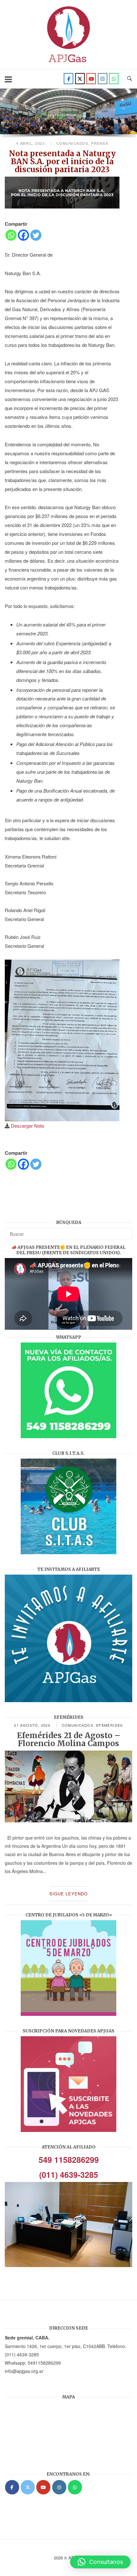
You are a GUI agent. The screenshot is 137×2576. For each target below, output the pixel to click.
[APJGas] (12, 2487)
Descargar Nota (27, 1126)
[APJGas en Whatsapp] (114, 79)
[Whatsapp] (11, 235)
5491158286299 (44, 2363)
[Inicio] (68, 64)
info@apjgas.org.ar (24, 2371)
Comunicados (72, 143)
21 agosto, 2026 (33, 1725)
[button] (100, 2562)
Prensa (100, 143)
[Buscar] (125, 1231)
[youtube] (91, 79)
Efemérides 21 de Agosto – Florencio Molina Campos (69, 1739)
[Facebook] (68, 79)
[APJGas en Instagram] (59, 2487)
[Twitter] (80, 79)
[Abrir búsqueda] (130, 79)
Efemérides (110, 1725)
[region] (68, 115)
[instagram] (103, 79)
